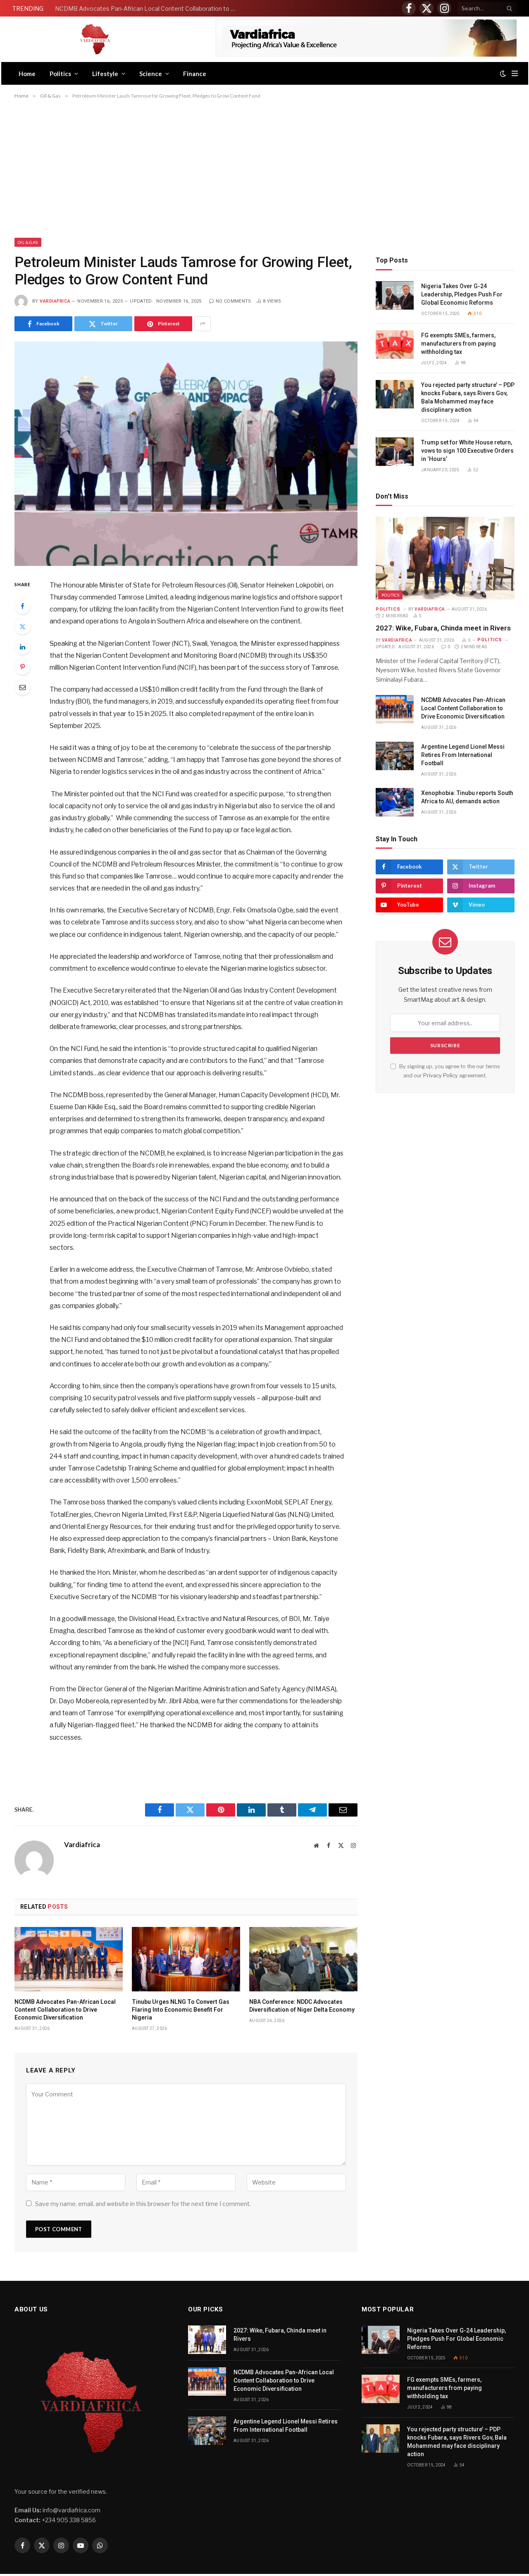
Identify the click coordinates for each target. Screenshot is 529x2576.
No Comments (234, 301)
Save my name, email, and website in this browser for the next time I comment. (143, 2204)
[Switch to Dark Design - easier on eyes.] (503, 74)
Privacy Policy (441, 1076)
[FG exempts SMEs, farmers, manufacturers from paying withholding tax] (395, 345)
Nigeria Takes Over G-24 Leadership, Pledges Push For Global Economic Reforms (462, 294)
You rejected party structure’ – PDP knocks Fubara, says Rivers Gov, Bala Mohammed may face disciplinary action (468, 397)
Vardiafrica (55, 301)
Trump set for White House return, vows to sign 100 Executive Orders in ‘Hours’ (467, 451)
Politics (60, 74)
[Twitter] (22, 626)
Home (27, 74)
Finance (195, 74)
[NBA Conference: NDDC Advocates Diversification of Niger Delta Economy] (303, 1959)
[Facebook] (22, 606)
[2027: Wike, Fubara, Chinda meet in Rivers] (445, 558)
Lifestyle (105, 74)
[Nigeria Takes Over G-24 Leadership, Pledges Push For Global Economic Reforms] (395, 295)
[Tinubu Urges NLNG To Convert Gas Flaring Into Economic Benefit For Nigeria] (186, 1959)
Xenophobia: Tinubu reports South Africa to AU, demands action (467, 797)
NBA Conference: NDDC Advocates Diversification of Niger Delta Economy (302, 2006)
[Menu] (515, 73)
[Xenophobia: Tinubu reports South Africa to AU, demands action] (395, 802)
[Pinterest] (22, 667)
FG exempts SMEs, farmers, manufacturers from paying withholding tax (459, 344)
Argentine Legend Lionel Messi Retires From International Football (463, 755)
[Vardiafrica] (95, 39)
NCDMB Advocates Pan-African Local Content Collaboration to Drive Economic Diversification (148, 8)
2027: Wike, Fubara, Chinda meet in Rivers (443, 628)
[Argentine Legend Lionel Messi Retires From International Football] (395, 756)
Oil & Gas (28, 242)
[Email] (22, 687)
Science (151, 74)
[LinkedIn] (22, 647)
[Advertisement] (264, 168)
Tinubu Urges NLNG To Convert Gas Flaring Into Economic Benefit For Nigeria (181, 2010)
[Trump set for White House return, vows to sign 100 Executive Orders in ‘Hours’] (395, 452)
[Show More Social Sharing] (203, 324)
